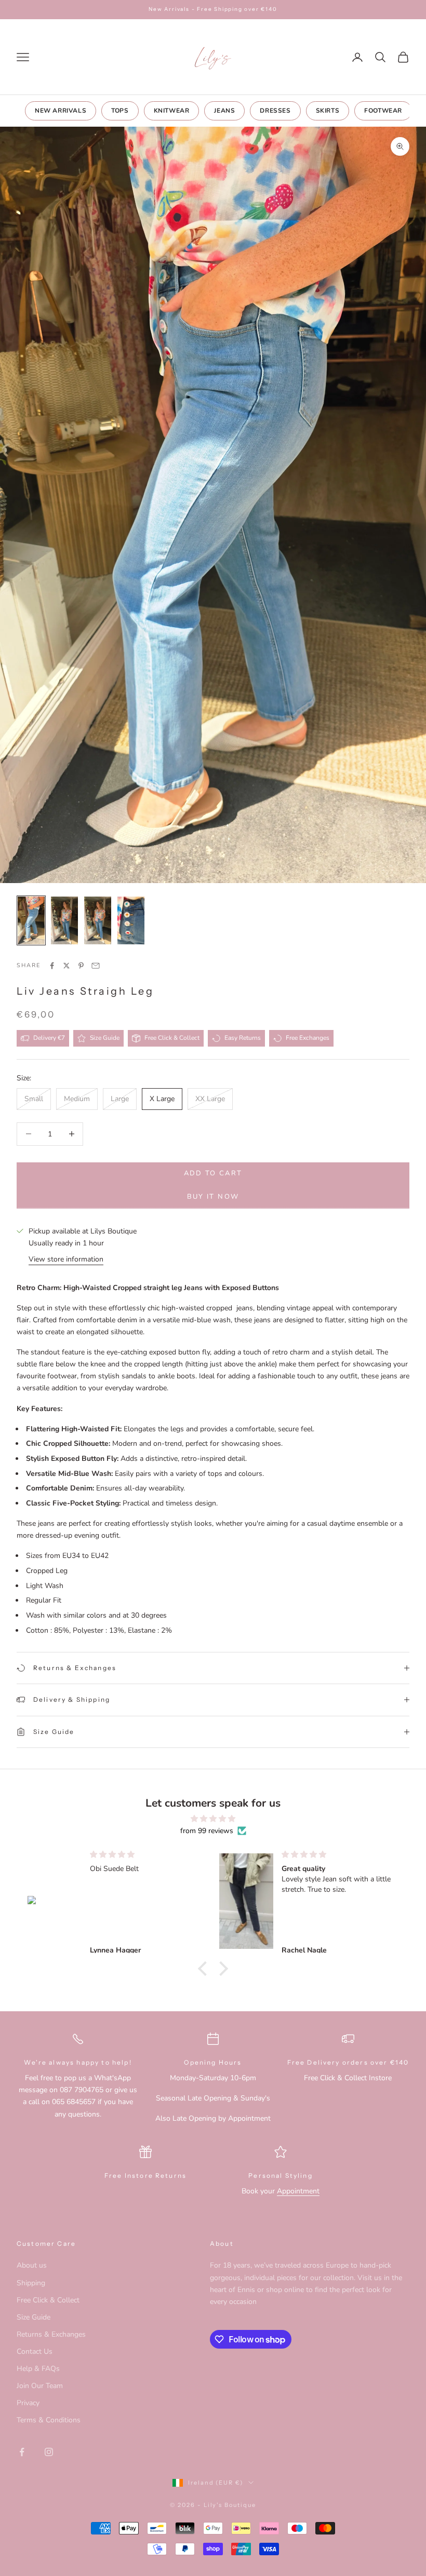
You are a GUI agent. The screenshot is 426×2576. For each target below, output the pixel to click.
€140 (400, 2062)
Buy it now (213, 1197)
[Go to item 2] (64, 920)
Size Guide (34, 2317)
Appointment (298, 2191)
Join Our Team (40, 2386)
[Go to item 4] (131, 920)
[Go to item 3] (98, 920)
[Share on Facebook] (52, 966)
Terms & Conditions (49, 2420)
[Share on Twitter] (66, 966)
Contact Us (35, 2351)
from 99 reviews (207, 1831)
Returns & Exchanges (51, 2334)
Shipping (31, 2283)
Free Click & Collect (48, 2300)
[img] (213, 1819)
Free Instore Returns (145, 2175)
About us (32, 2265)
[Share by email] (96, 966)
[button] (205, 1969)
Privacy (28, 2403)
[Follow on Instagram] (49, 2452)
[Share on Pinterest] (81, 966)
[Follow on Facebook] (22, 2452)
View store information (66, 1259)
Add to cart (213, 1173)
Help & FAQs (38, 2369)
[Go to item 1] (31, 920)
